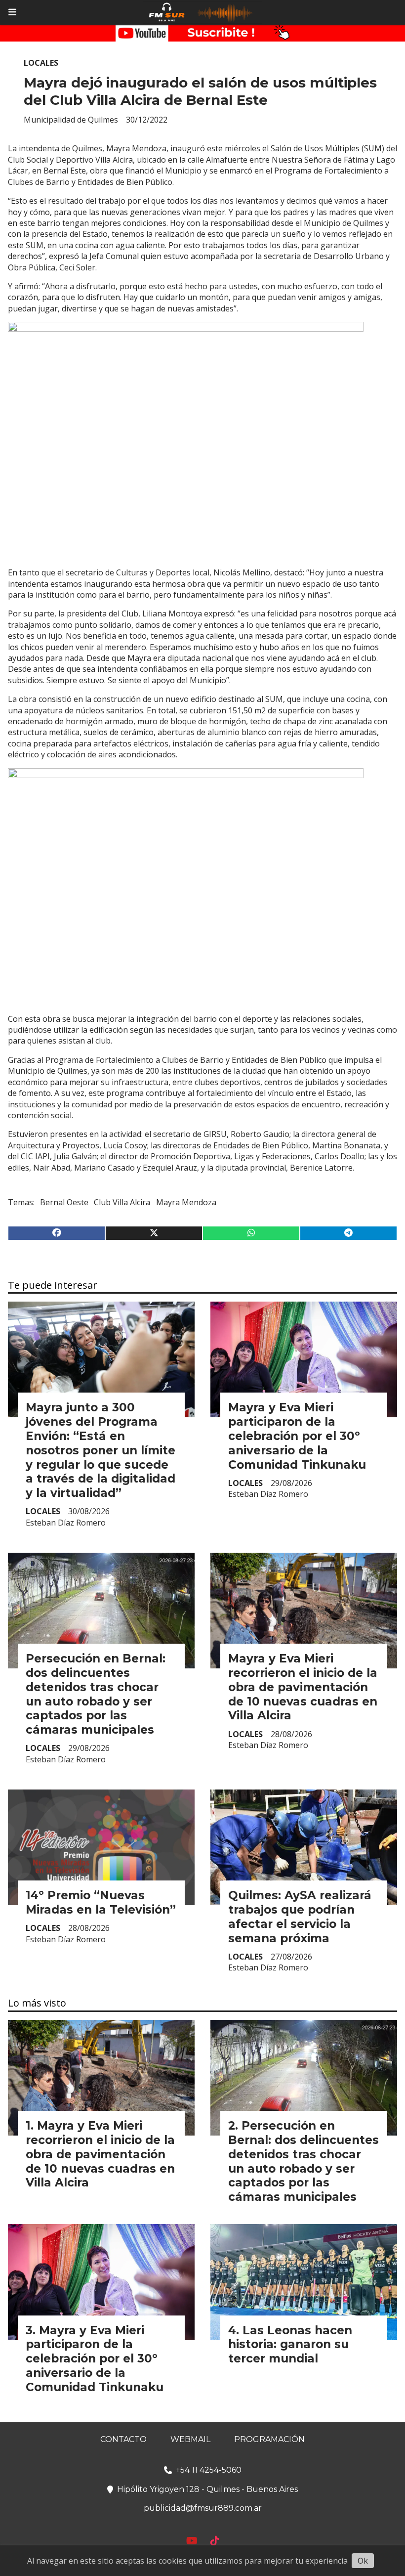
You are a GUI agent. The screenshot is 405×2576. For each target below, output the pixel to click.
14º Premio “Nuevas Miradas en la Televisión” (101, 1902)
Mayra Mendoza (186, 1202)
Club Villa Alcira (122, 1202)
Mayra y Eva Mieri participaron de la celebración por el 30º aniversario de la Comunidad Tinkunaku (297, 1436)
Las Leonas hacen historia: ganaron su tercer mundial (290, 2345)
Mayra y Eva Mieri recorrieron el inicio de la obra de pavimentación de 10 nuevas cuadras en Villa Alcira (303, 1687)
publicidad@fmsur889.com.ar (203, 2508)
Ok (363, 2561)
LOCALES (41, 63)
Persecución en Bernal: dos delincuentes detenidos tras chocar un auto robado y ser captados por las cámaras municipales (96, 1694)
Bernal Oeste (64, 1202)
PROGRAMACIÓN (269, 2439)
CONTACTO (123, 2439)
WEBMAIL (190, 2439)
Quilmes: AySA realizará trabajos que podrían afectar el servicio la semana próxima (300, 1917)
